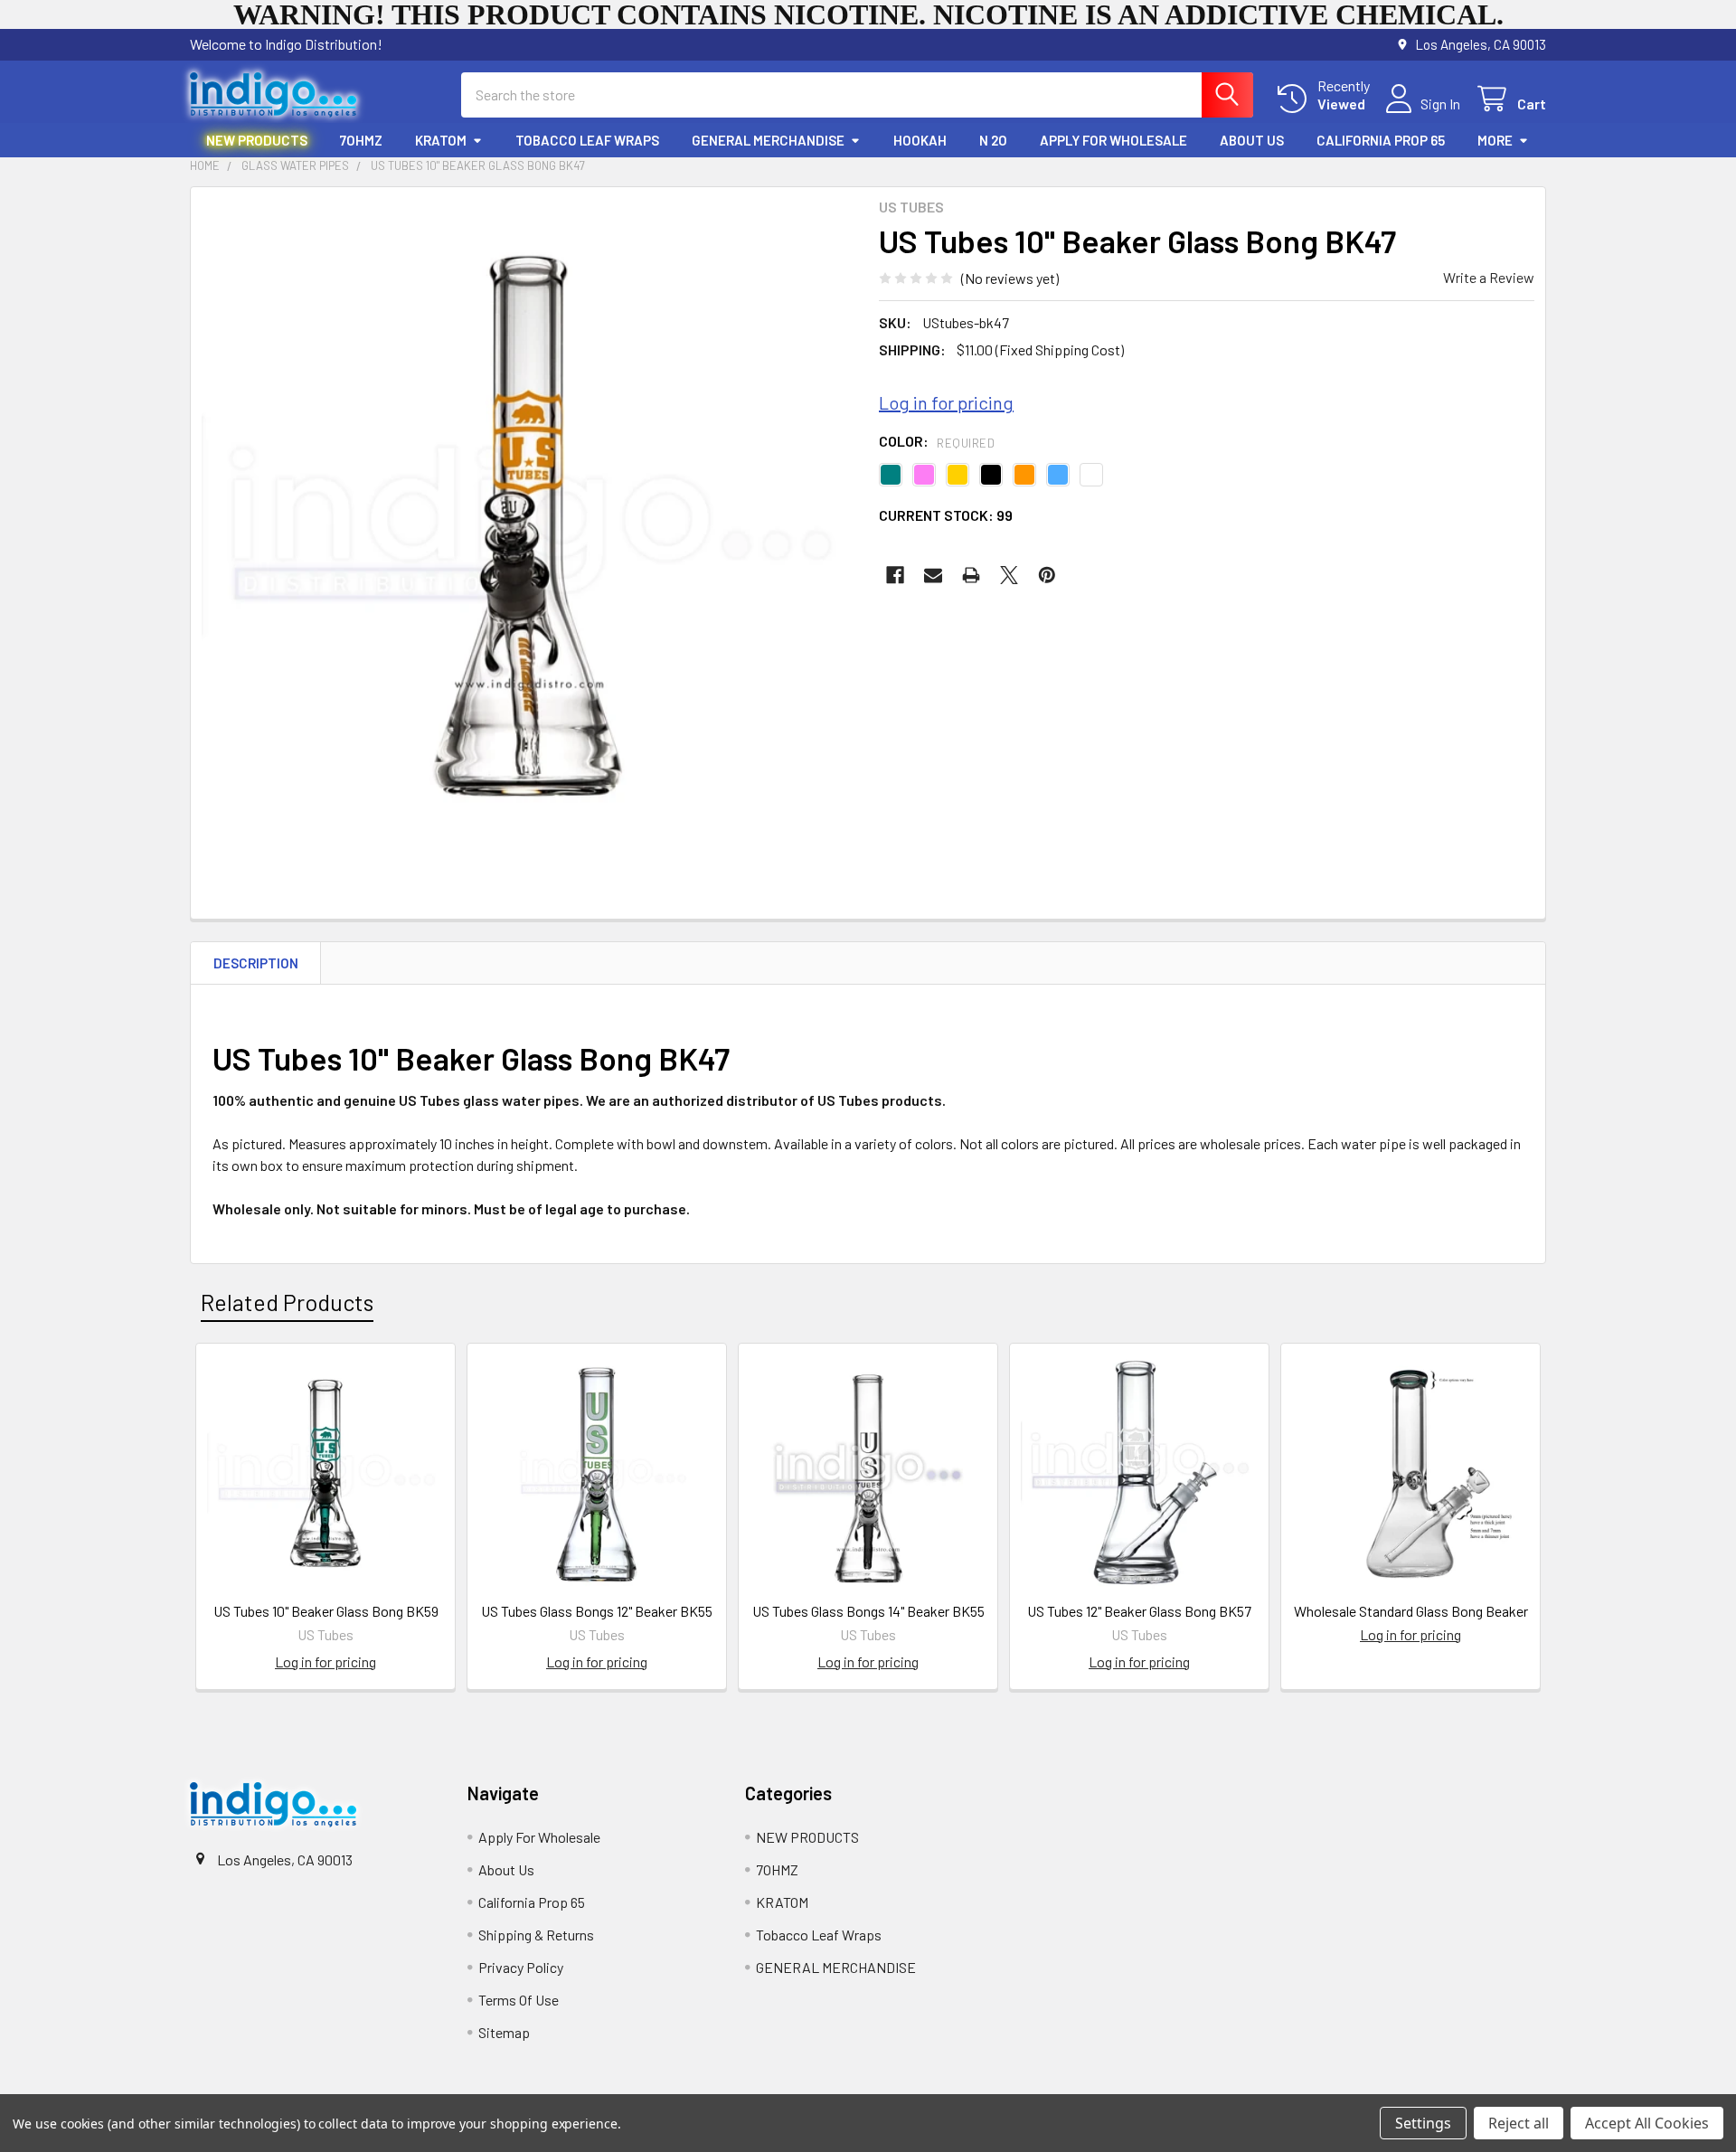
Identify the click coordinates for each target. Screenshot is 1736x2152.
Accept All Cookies (1647, 2123)
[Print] (971, 575)
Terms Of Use (519, 2000)
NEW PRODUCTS (257, 140)
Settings (1423, 2123)
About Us (1252, 140)
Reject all (1519, 2123)
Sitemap (504, 2032)
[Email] (933, 575)
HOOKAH (920, 140)
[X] (1009, 575)
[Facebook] (895, 575)
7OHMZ (361, 140)
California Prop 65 (1381, 140)
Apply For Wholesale (1113, 140)
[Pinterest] (1047, 575)
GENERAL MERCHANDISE (768, 140)
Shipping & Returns (536, 1935)
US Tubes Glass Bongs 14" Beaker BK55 (868, 1611)
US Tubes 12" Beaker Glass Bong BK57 (1139, 1611)
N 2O (993, 140)
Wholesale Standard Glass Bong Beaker (1411, 1611)
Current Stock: (946, 515)
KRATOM (441, 140)
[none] (529, 526)
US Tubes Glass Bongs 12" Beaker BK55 (597, 1611)
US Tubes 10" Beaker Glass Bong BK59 (326, 1611)
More (1495, 140)
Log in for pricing (946, 402)
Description (256, 963)
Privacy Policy (521, 1967)
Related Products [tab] (287, 1302)
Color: (937, 441)
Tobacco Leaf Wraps (587, 140)
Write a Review (1489, 277)
